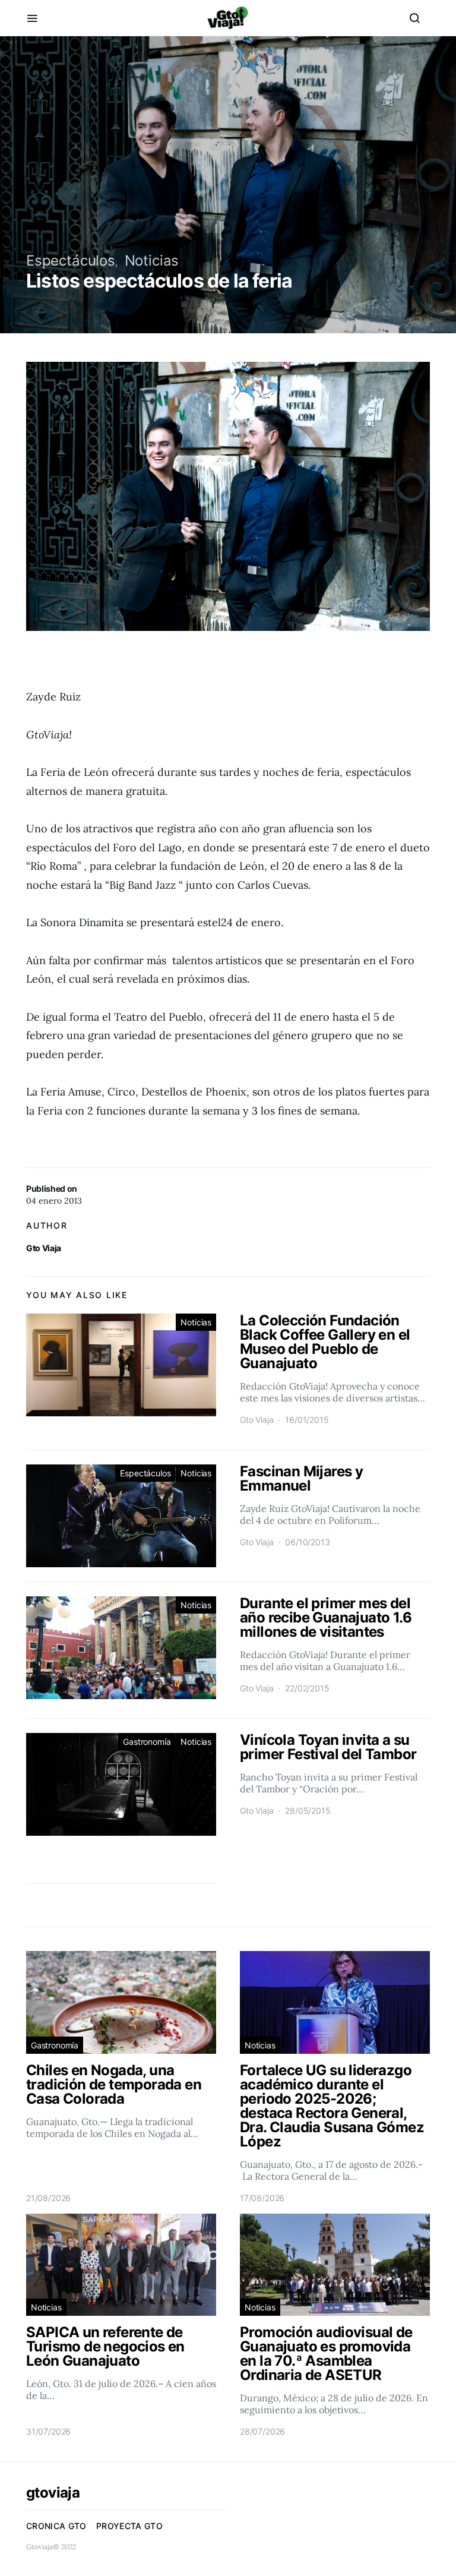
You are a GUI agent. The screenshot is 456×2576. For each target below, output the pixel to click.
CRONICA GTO (56, 2526)
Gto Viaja (44, 1248)
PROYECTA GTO (129, 2526)
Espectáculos (71, 261)
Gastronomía (147, 1742)
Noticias (152, 261)
